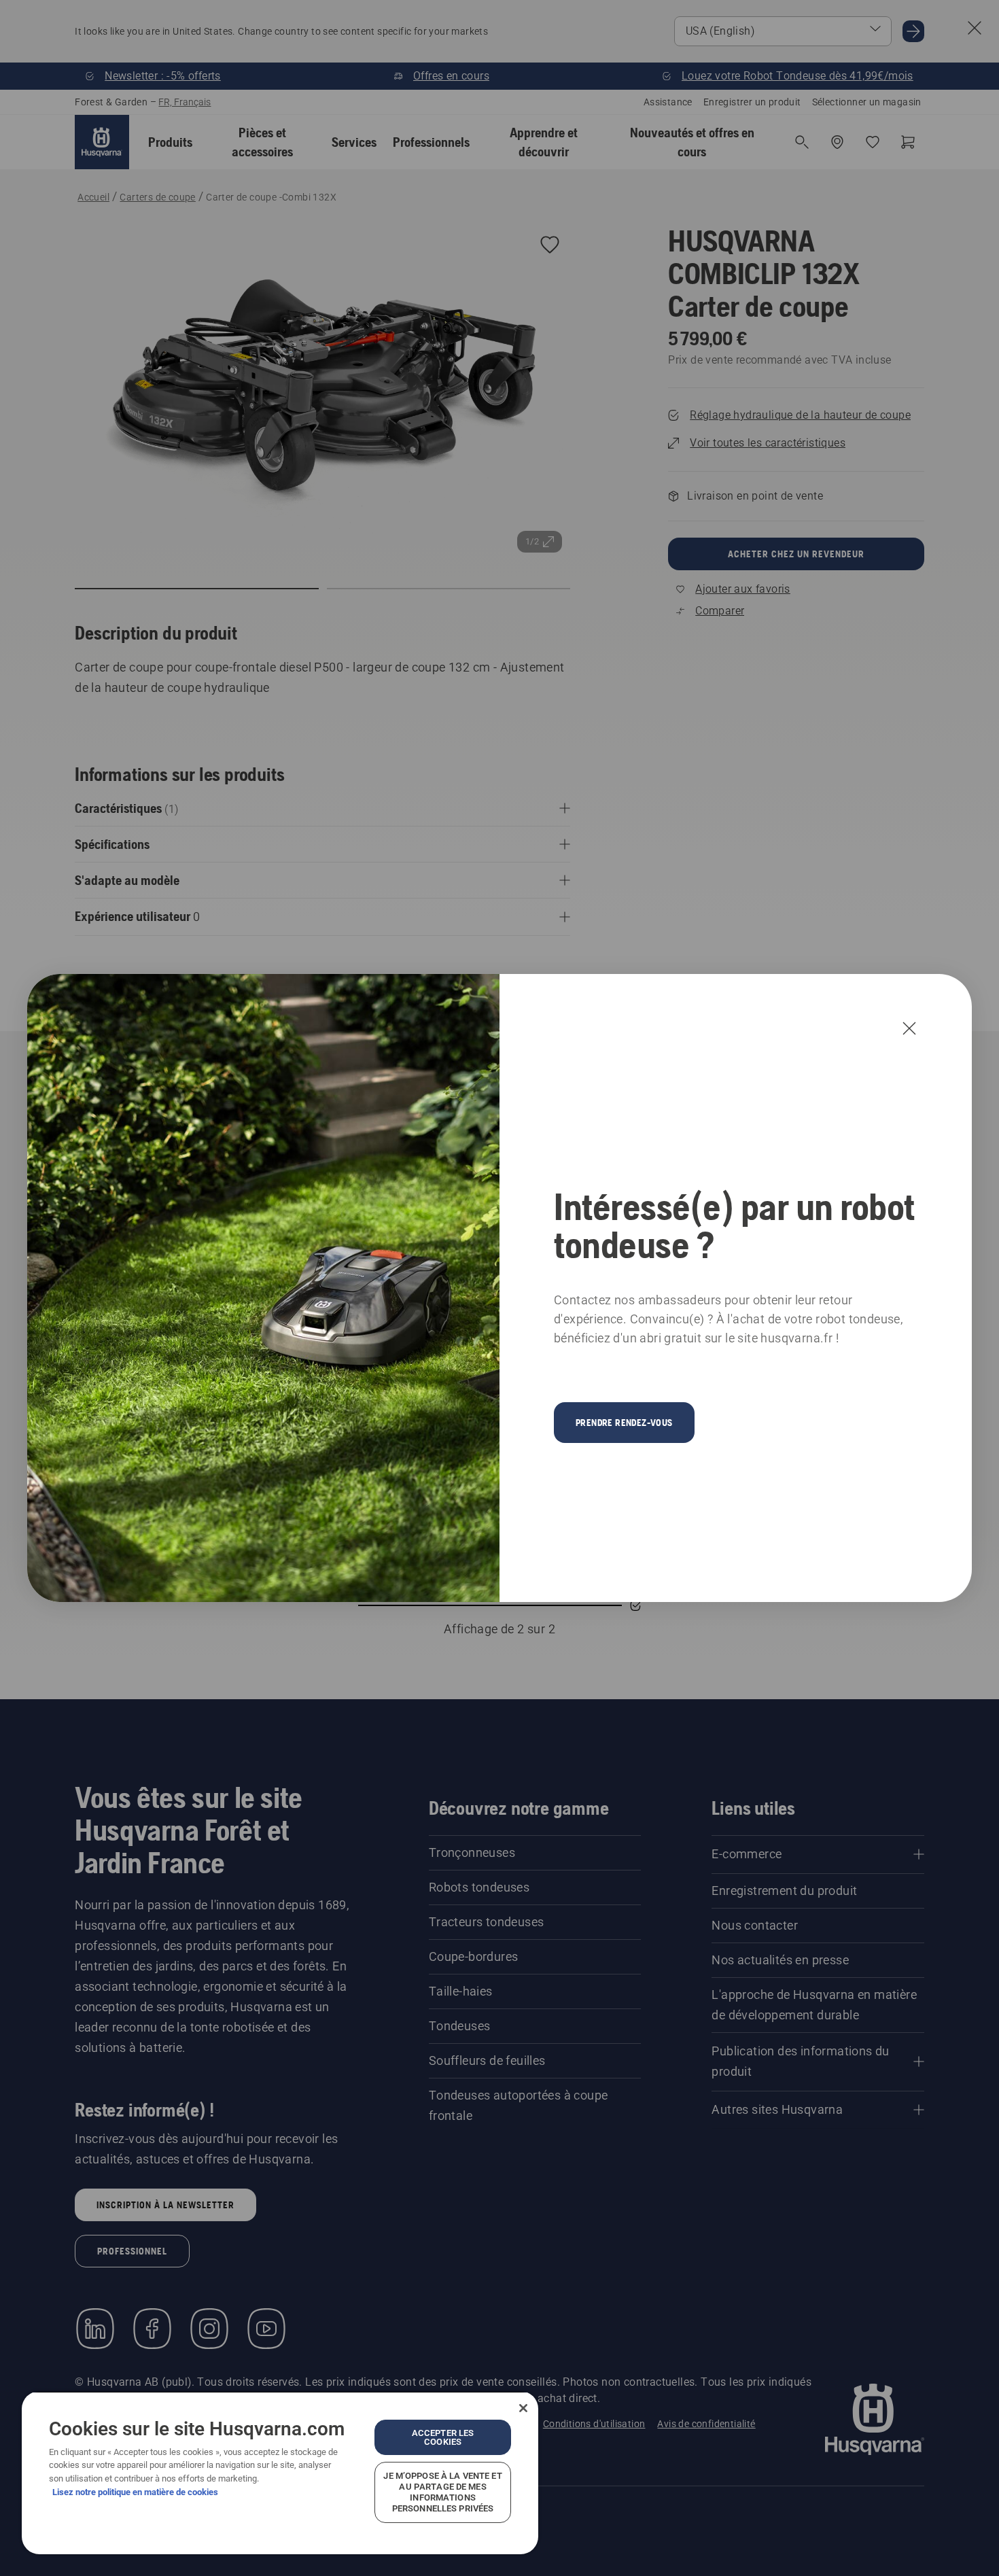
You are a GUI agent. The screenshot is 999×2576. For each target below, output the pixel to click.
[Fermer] (523, 2408)
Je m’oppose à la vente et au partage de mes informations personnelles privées (442, 2492)
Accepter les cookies (443, 2437)
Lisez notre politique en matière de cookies (135, 2492)
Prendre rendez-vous (624, 1423)
